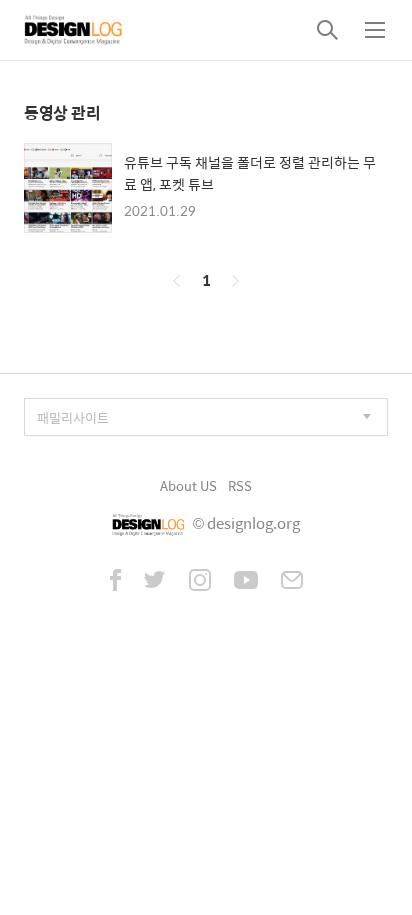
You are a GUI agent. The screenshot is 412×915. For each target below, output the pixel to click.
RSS (240, 485)
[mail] (292, 582)
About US (188, 485)
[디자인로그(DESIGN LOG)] (74, 30)
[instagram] (200, 582)
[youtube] (246, 582)
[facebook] (115, 582)
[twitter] (155, 582)
